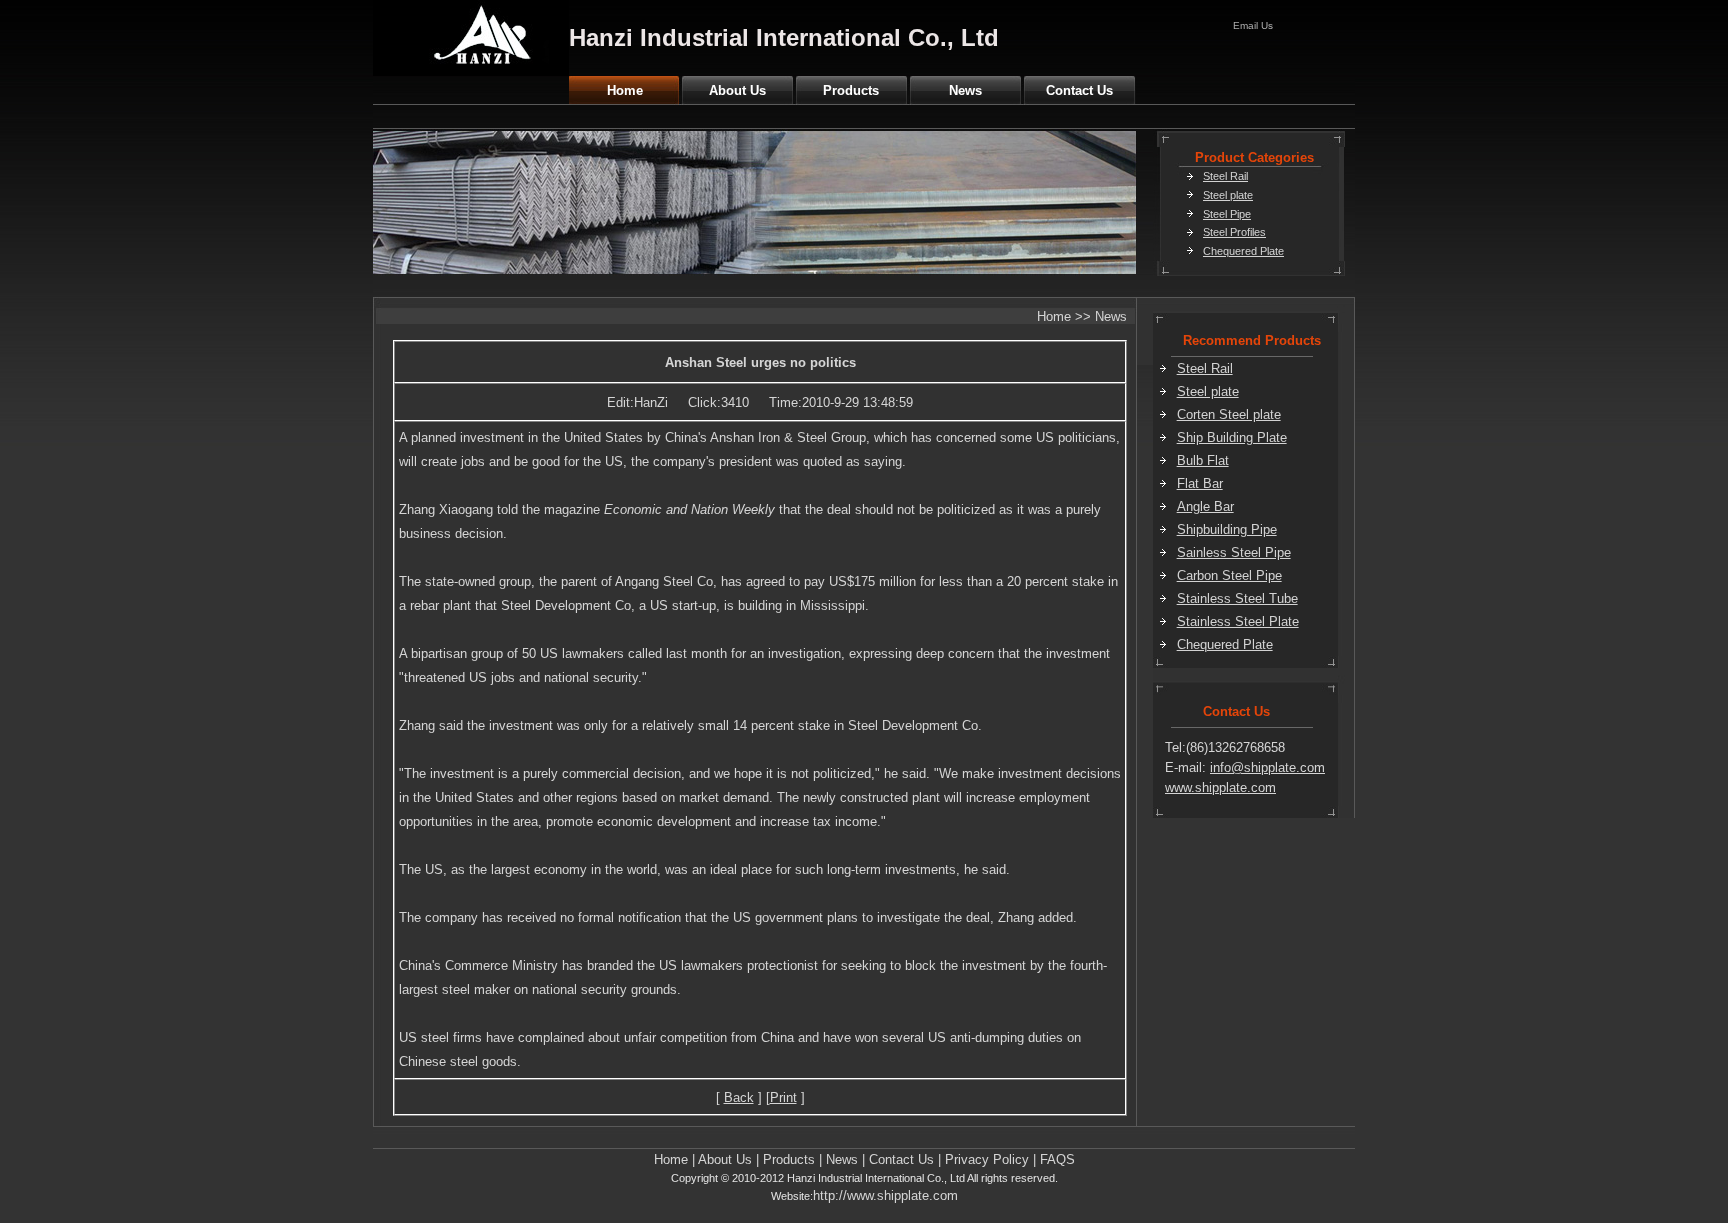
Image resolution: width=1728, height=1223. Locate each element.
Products (851, 90)
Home (625, 90)
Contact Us (1079, 90)
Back (739, 1097)
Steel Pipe (1227, 214)
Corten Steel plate (1229, 414)
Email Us (1253, 25)
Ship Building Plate (1232, 437)
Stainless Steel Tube (1237, 598)
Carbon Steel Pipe (1229, 575)
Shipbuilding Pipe (1227, 529)
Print (783, 1097)
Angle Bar (1205, 506)
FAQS (1057, 1159)
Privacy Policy (987, 1159)
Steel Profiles (1234, 232)
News (965, 90)
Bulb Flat (1203, 460)
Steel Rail (1225, 176)
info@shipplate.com (1267, 767)
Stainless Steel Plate (1238, 621)
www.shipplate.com (1220, 787)
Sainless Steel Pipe (1234, 552)
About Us (737, 90)
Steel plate (1228, 195)
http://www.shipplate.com (885, 1195)
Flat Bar (1200, 483)
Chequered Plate (1243, 251)
